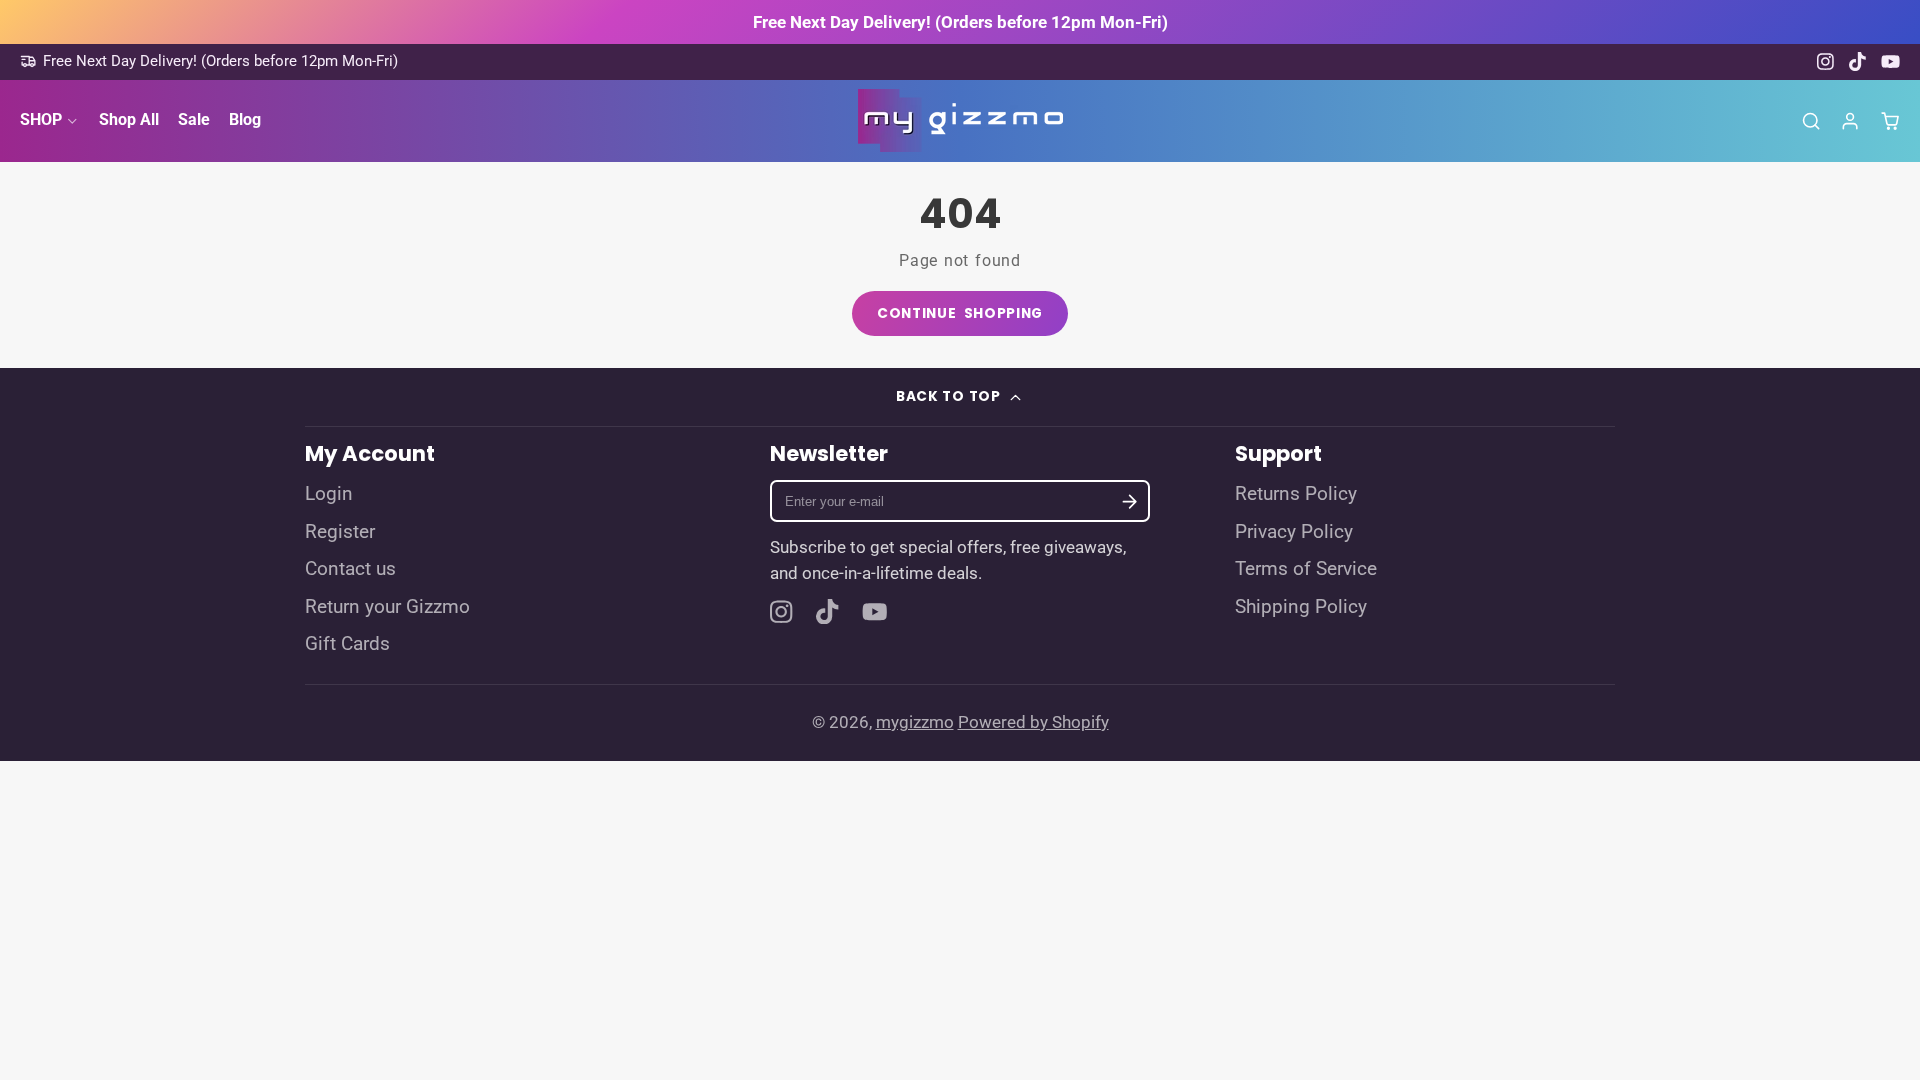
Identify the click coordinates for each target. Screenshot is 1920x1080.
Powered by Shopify (1033, 722)
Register (340, 532)
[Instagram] (1826, 61)
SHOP (41, 119)
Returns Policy (1296, 494)
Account (1850, 121)
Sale (194, 119)
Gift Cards (347, 644)
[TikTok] (1858, 61)
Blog (245, 119)
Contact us (350, 569)
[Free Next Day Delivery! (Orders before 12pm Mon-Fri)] (209, 61)
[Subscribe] (1130, 501)
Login (329, 494)
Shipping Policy (1301, 607)
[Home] (960, 120)
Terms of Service (1306, 569)
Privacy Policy (1294, 532)
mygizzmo (915, 722)
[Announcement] (960, 22)
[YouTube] (1890, 61)
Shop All (129, 119)
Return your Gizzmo (387, 607)
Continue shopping (960, 313)
